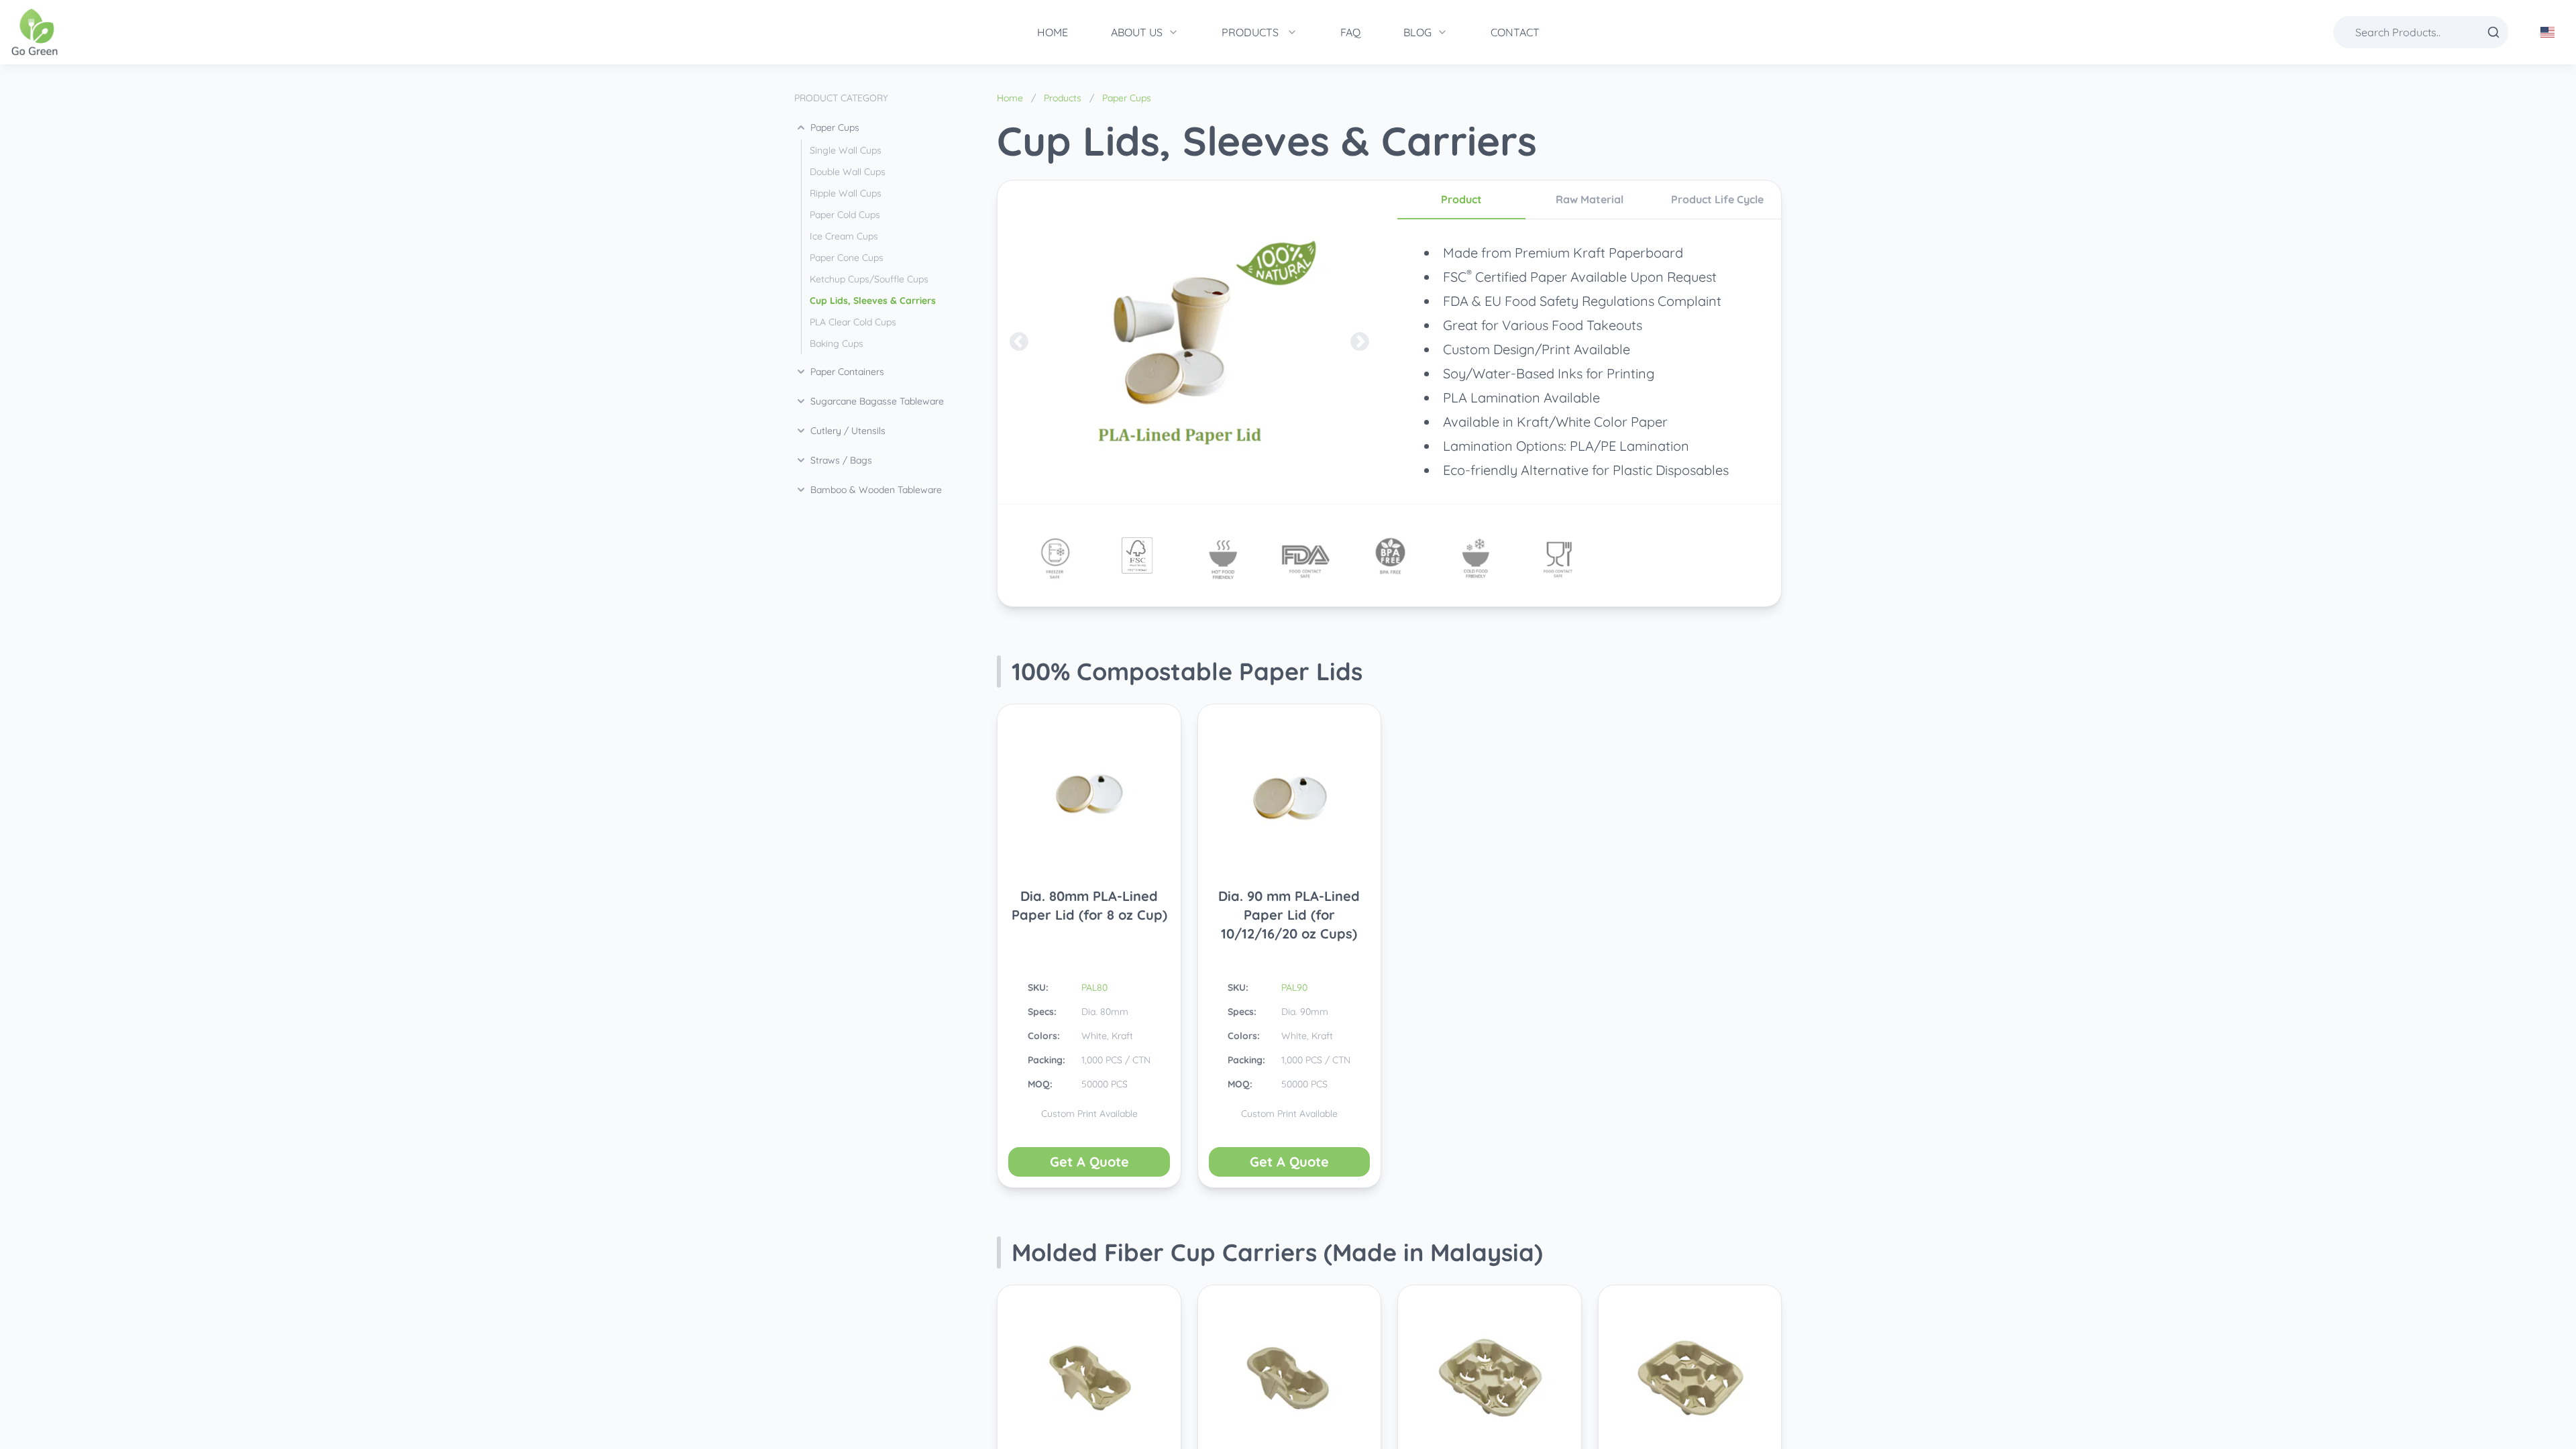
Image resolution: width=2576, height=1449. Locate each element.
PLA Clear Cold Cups (853, 322)
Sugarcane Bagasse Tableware (877, 401)
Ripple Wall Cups (846, 193)
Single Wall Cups (846, 150)
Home (1053, 32)
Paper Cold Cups (845, 215)
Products (1250, 32)
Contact (1515, 32)
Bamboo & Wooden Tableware (876, 490)
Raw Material (1590, 199)
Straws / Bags (841, 460)
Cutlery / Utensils (848, 431)
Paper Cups (835, 127)
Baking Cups (837, 343)
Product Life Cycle (1717, 199)
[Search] (2493, 32)
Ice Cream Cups (844, 236)
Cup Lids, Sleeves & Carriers (873, 301)
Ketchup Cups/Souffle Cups (869, 279)
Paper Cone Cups (847, 258)
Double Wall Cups (848, 172)
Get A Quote (1089, 1162)
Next (1360, 342)
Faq (1350, 32)
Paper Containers (847, 372)
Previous (1019, 342)
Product (1461, 199)
